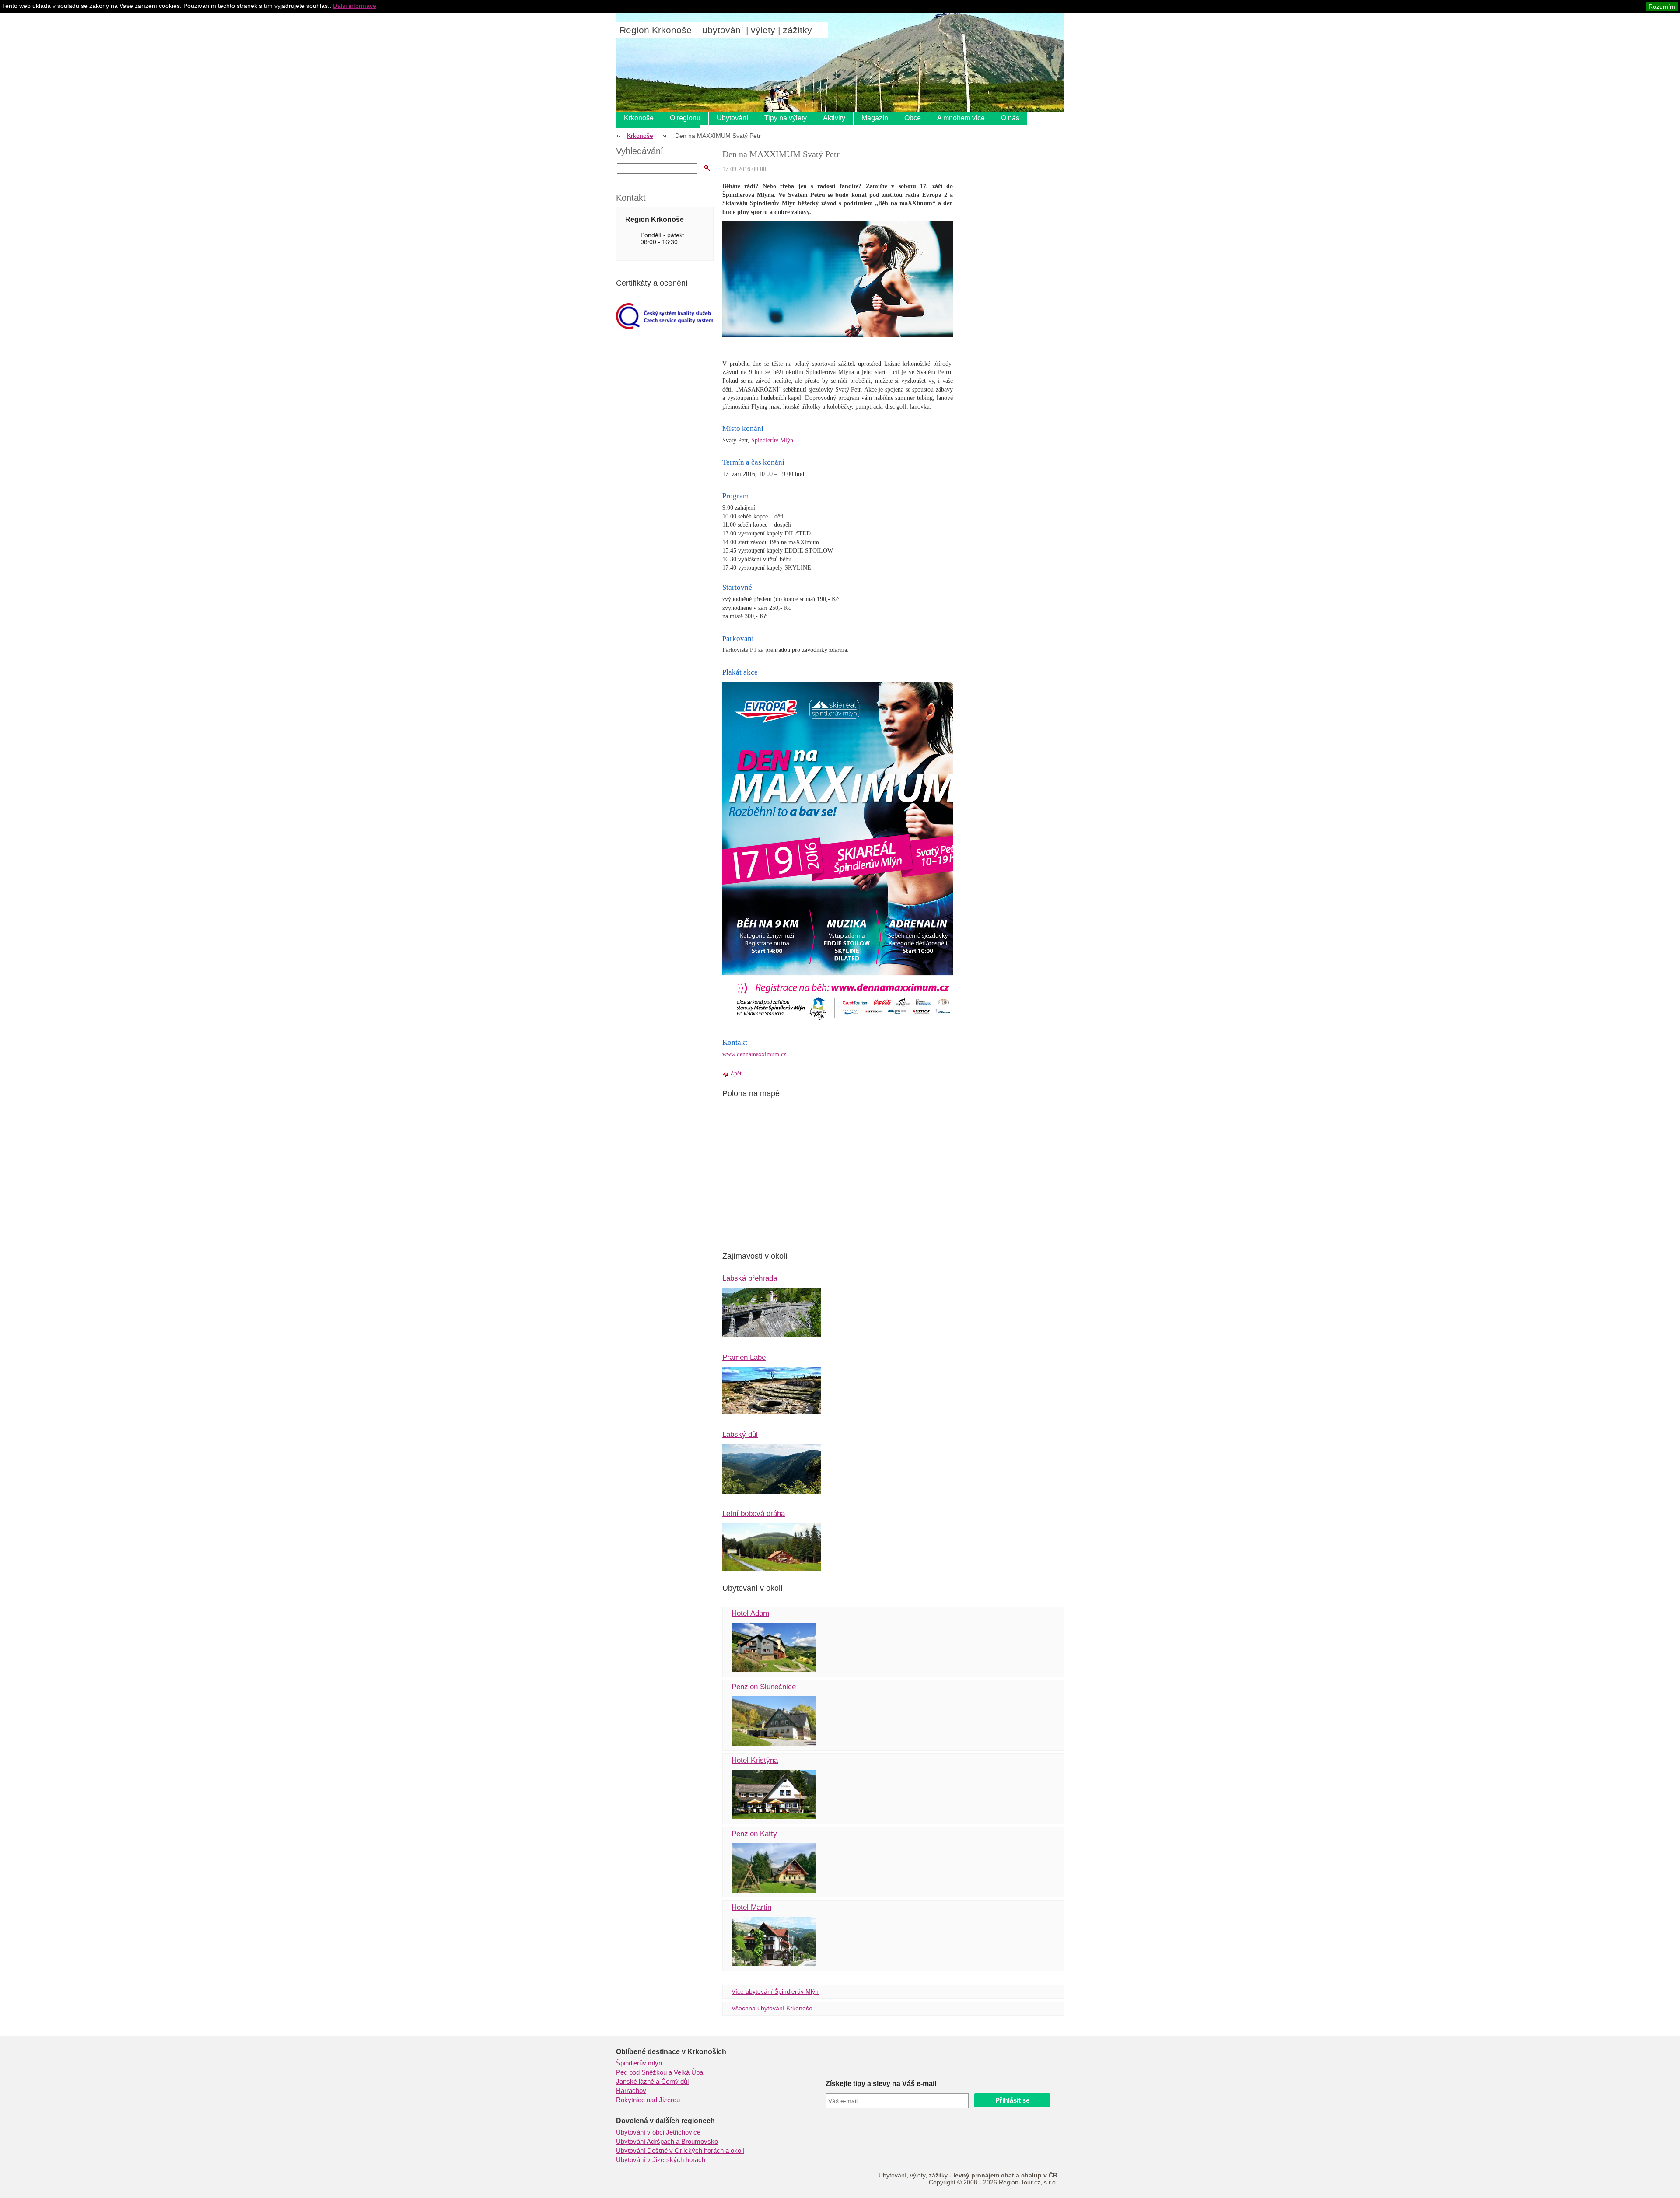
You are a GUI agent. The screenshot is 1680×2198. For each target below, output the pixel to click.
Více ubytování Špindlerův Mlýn (775, 1991)
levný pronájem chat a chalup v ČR (1005, 2175)
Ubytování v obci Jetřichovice (658, 2132)
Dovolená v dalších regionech (665, 2121)
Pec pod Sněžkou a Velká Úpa (660, 2072)
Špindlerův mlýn (639, 2063)
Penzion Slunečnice (764, 1687)
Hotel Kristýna (755, 1760)
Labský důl (740, 1434)
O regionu (685, 118)
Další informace (355, 6)
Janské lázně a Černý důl (652, 2082)
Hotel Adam (750, 1613)
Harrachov (631, 2091)
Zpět (736, 1073)
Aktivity (834, 118)
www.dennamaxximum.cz (754, 1054)
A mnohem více (961, 118)
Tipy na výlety (786, 118)
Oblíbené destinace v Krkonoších (671, 2052)
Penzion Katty (754, 1834)
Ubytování (732, 118)
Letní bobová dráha (754, 1514)
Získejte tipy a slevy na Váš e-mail (881, 2084)
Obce (913, 118)
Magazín (875, 118)
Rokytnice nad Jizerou (648, 2100)
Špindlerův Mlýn (772, 440)
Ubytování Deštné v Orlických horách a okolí (680, 2151)
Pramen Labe (744, 1357)
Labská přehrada (750, 1278)
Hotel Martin (751, 1907)
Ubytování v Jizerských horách (661, 2160)
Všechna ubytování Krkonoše (772, 2008)
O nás (1010, 118)
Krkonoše (639, 118)
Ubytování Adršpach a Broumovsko (667, 2142)
